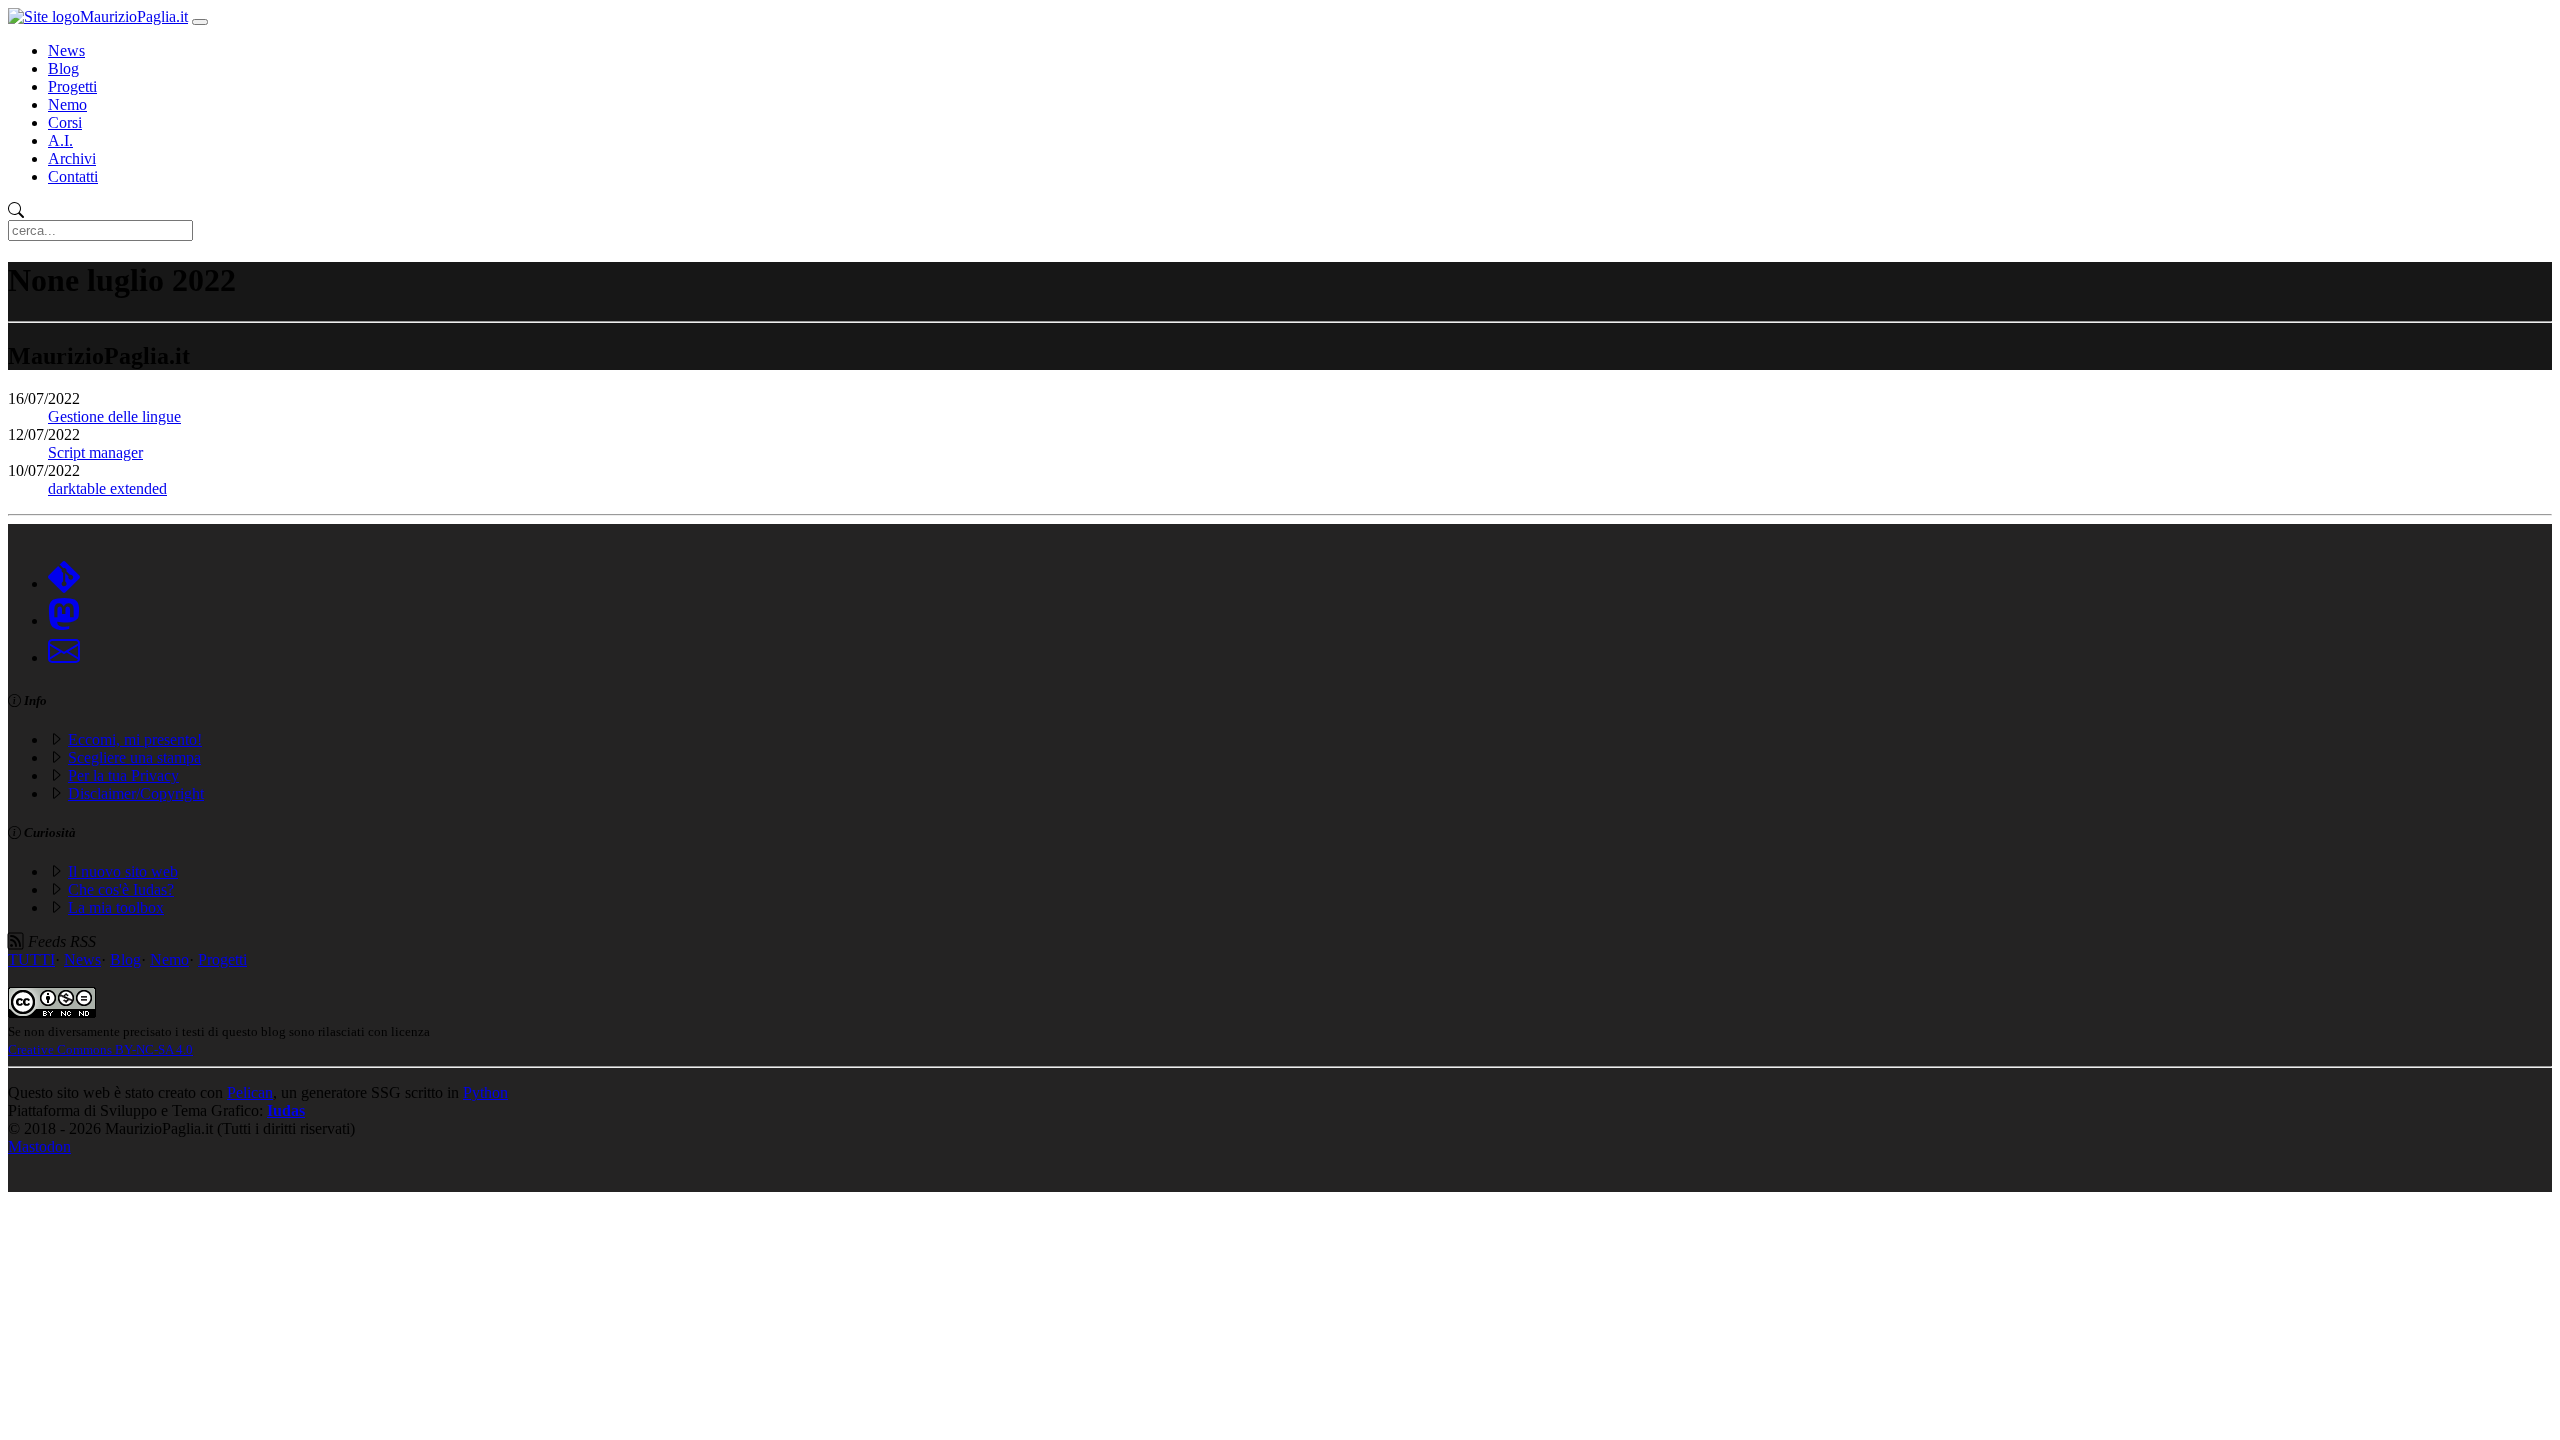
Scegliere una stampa (134, 757)
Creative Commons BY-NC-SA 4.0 (100, 1049)
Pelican (250, 1092)
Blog (63, 68)
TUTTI (31, 959)
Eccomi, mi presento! (135, 739)
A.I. (60, 140)
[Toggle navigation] (200, 22)
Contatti (73, 176)
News (66, 50)
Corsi (65, 122)
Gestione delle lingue (114, 416)
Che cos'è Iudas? (121, 889)
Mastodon (39, 1146)
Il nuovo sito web (123, 871)
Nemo (67, 104)
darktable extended (107, 488)
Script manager (95, 452)
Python (485, 1092)
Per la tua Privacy (123, 775)
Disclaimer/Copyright (136, 793)
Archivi (72, 158)
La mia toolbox (116, 907)
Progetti (72, 86)
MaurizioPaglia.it (134, 16)
